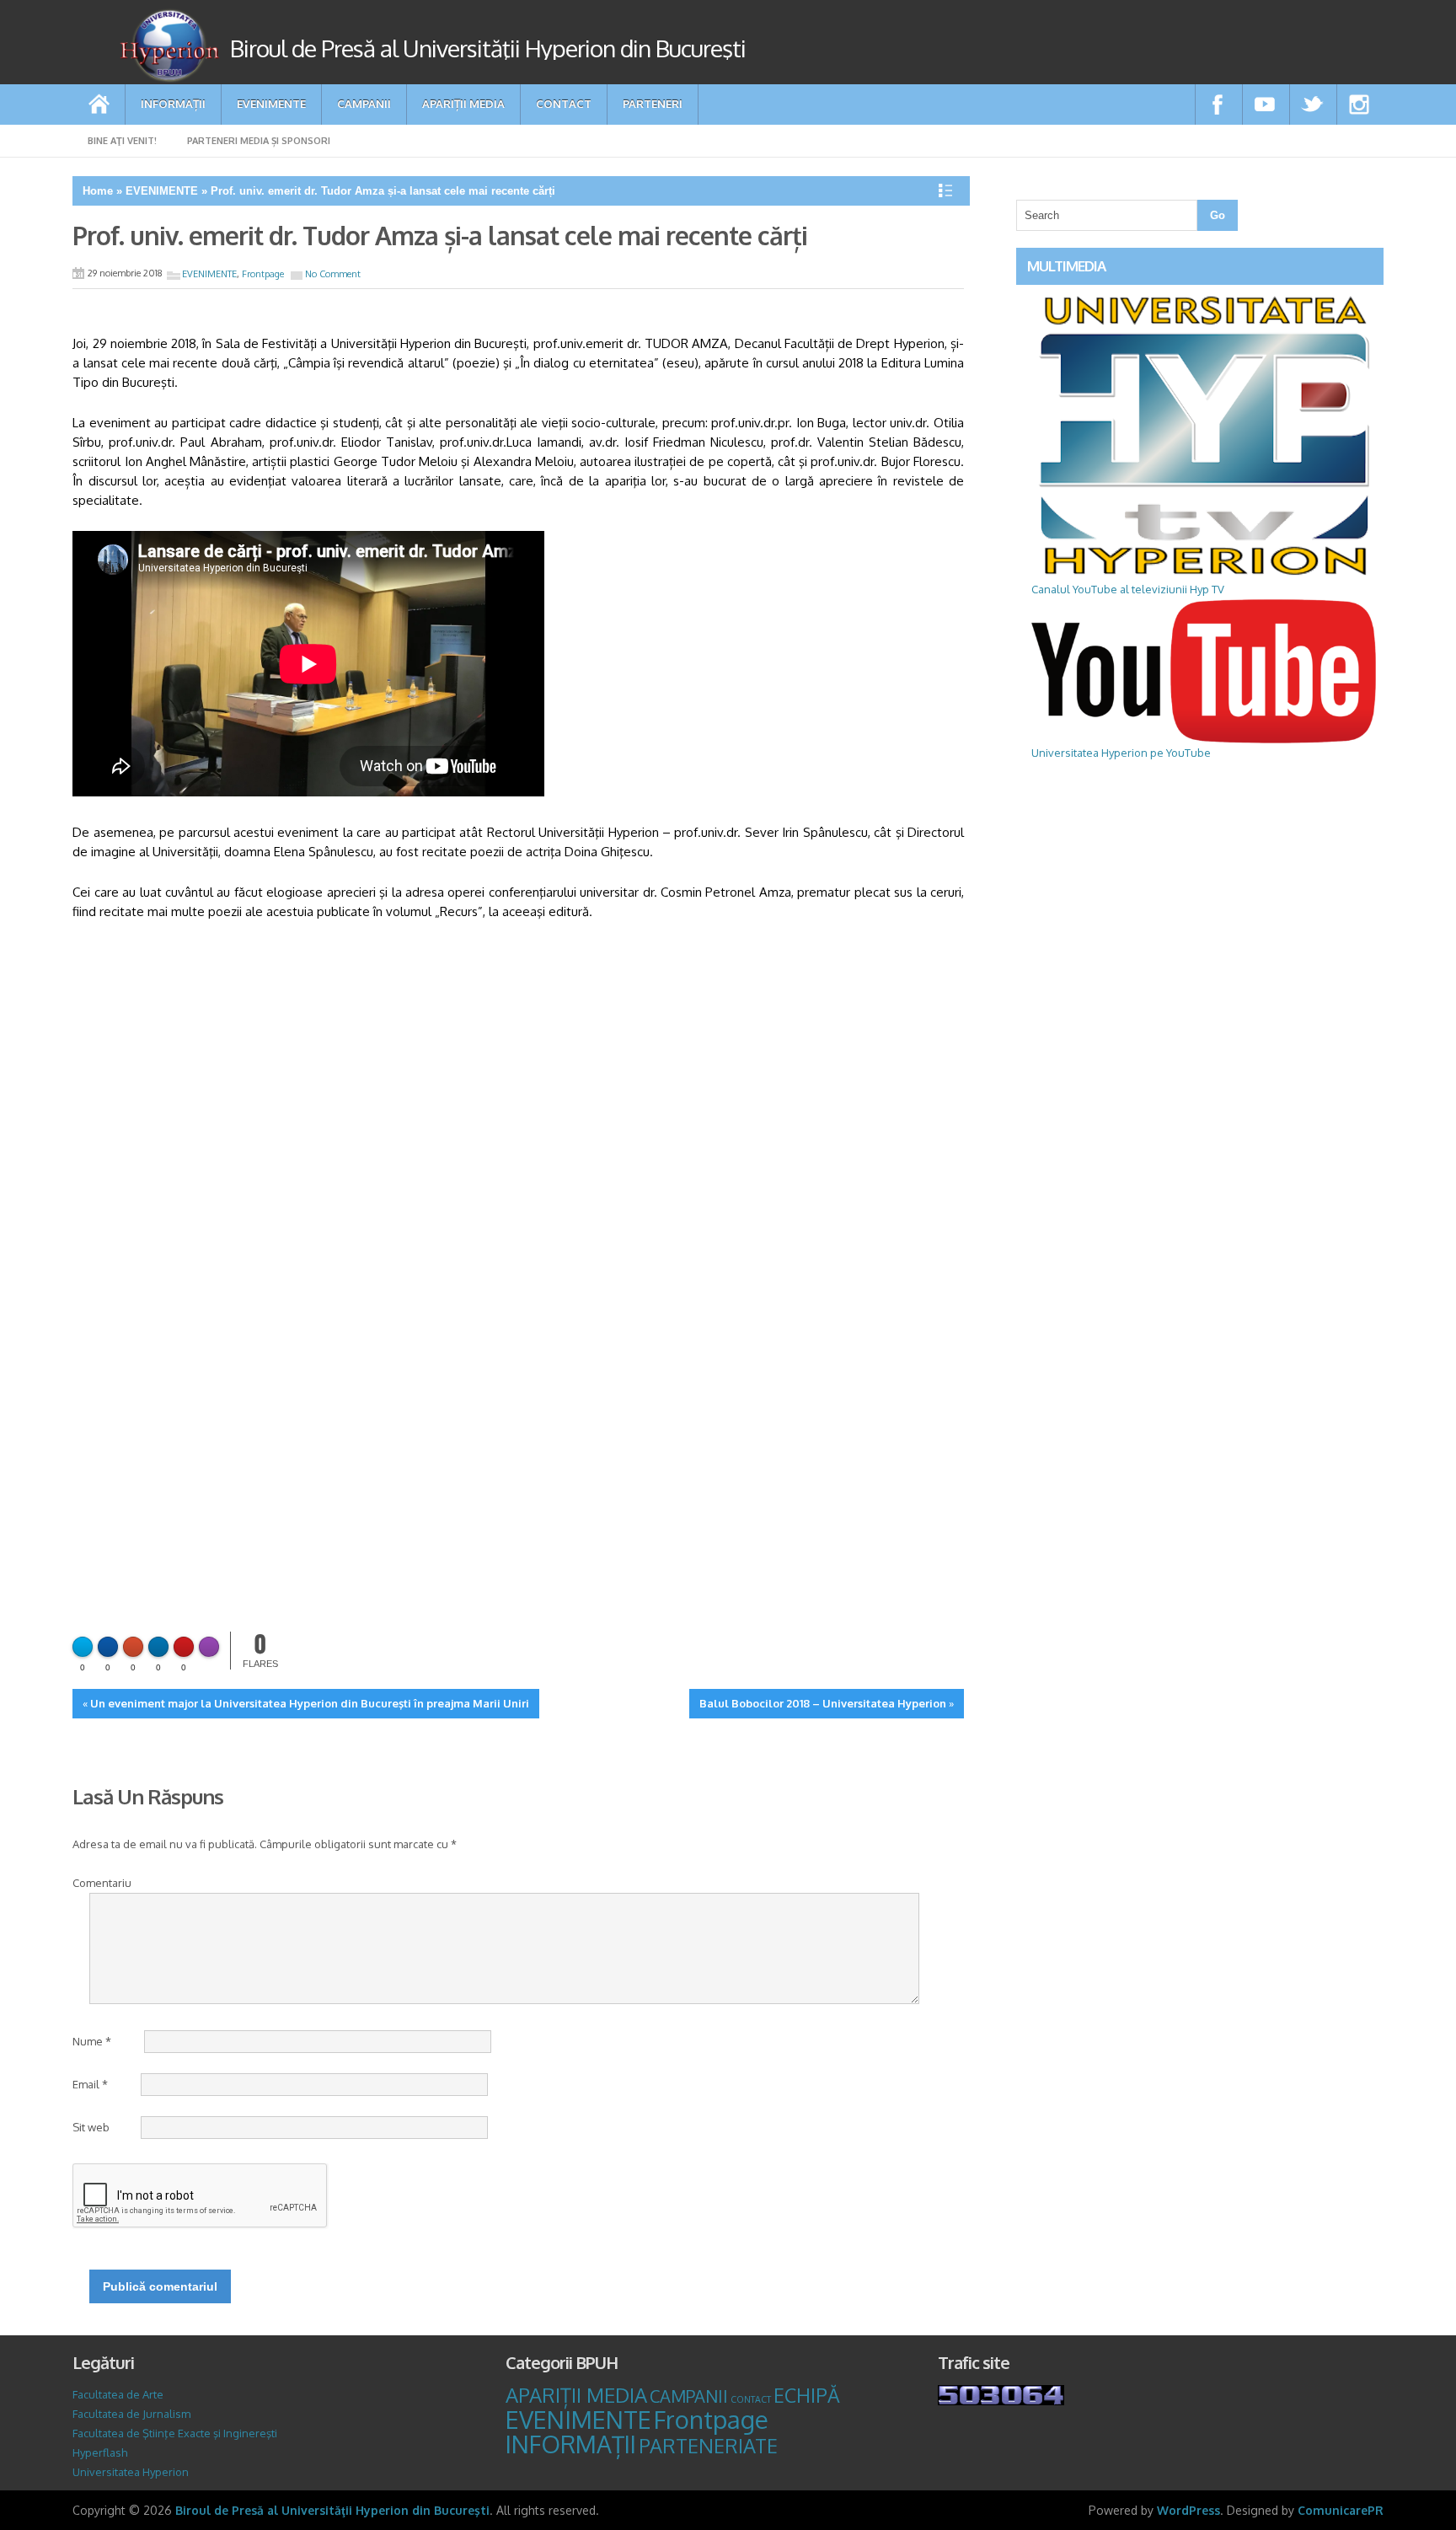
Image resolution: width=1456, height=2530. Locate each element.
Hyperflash (100, 2452)
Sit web (91, 2127)
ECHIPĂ (807, 2395)
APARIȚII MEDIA (463, 103)
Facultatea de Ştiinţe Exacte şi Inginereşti (175, 2433)
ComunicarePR (1341, 2510)
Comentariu (102, 1883)
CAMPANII (364, 103)
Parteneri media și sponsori (259, 141)
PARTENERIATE (708, 2446)
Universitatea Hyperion (131, 2472)
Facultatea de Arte (118, 2394)
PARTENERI (653, 103)
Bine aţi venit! (122, 141)
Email (90, 2084)
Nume (92, 2041)
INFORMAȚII (173, 103)
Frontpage (263, 274)
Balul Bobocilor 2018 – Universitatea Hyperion (823, 1703)
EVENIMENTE (271, 103)
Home (98, 191)
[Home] (99, 105)
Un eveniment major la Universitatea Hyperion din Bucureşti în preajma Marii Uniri (310, 1703)
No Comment (333, 274)
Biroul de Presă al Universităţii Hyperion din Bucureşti (332, 2510)
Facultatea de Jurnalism (131, 2414)
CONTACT (564, 103)
